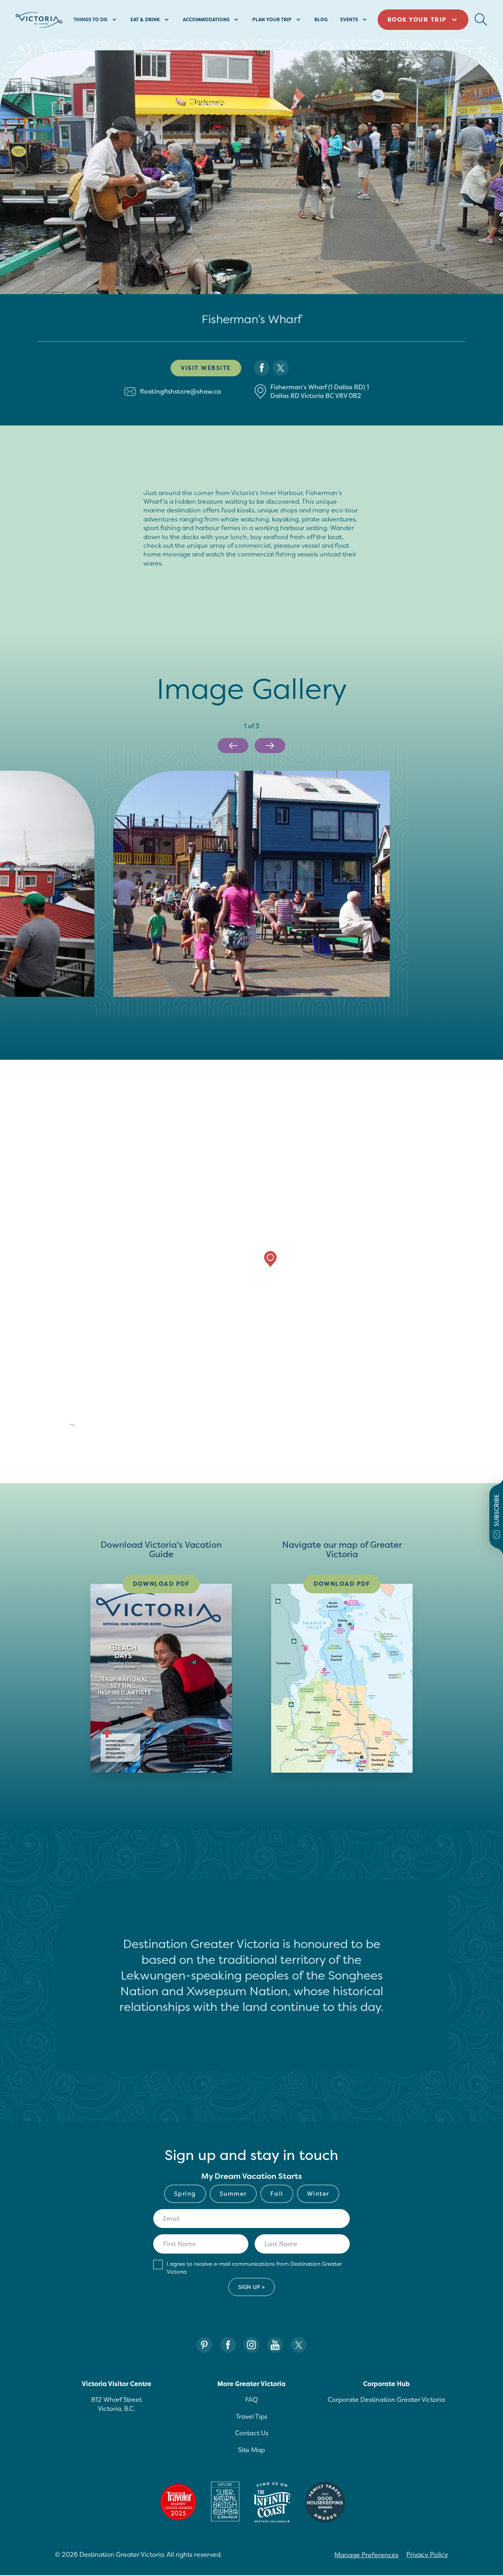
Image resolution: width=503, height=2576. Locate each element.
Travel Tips (251, 2416)
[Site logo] (39, 20)
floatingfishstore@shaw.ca (180, 391)
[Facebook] (228, 2345)
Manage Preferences (366, 2555)
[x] (281, 368)
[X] (299, 2345)
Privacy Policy (427, 2554)
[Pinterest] (204, 2345)
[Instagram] (251, 2345)
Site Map (251, 2450)
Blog (321, 19)
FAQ (251, 2399)
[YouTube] (275, 2345)
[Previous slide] (233, 746)
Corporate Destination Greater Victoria (386, 2399)
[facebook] (262, 368)
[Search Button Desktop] (481, 20)
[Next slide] (270, 746)
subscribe (497, 1510)
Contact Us (252, 2433)
